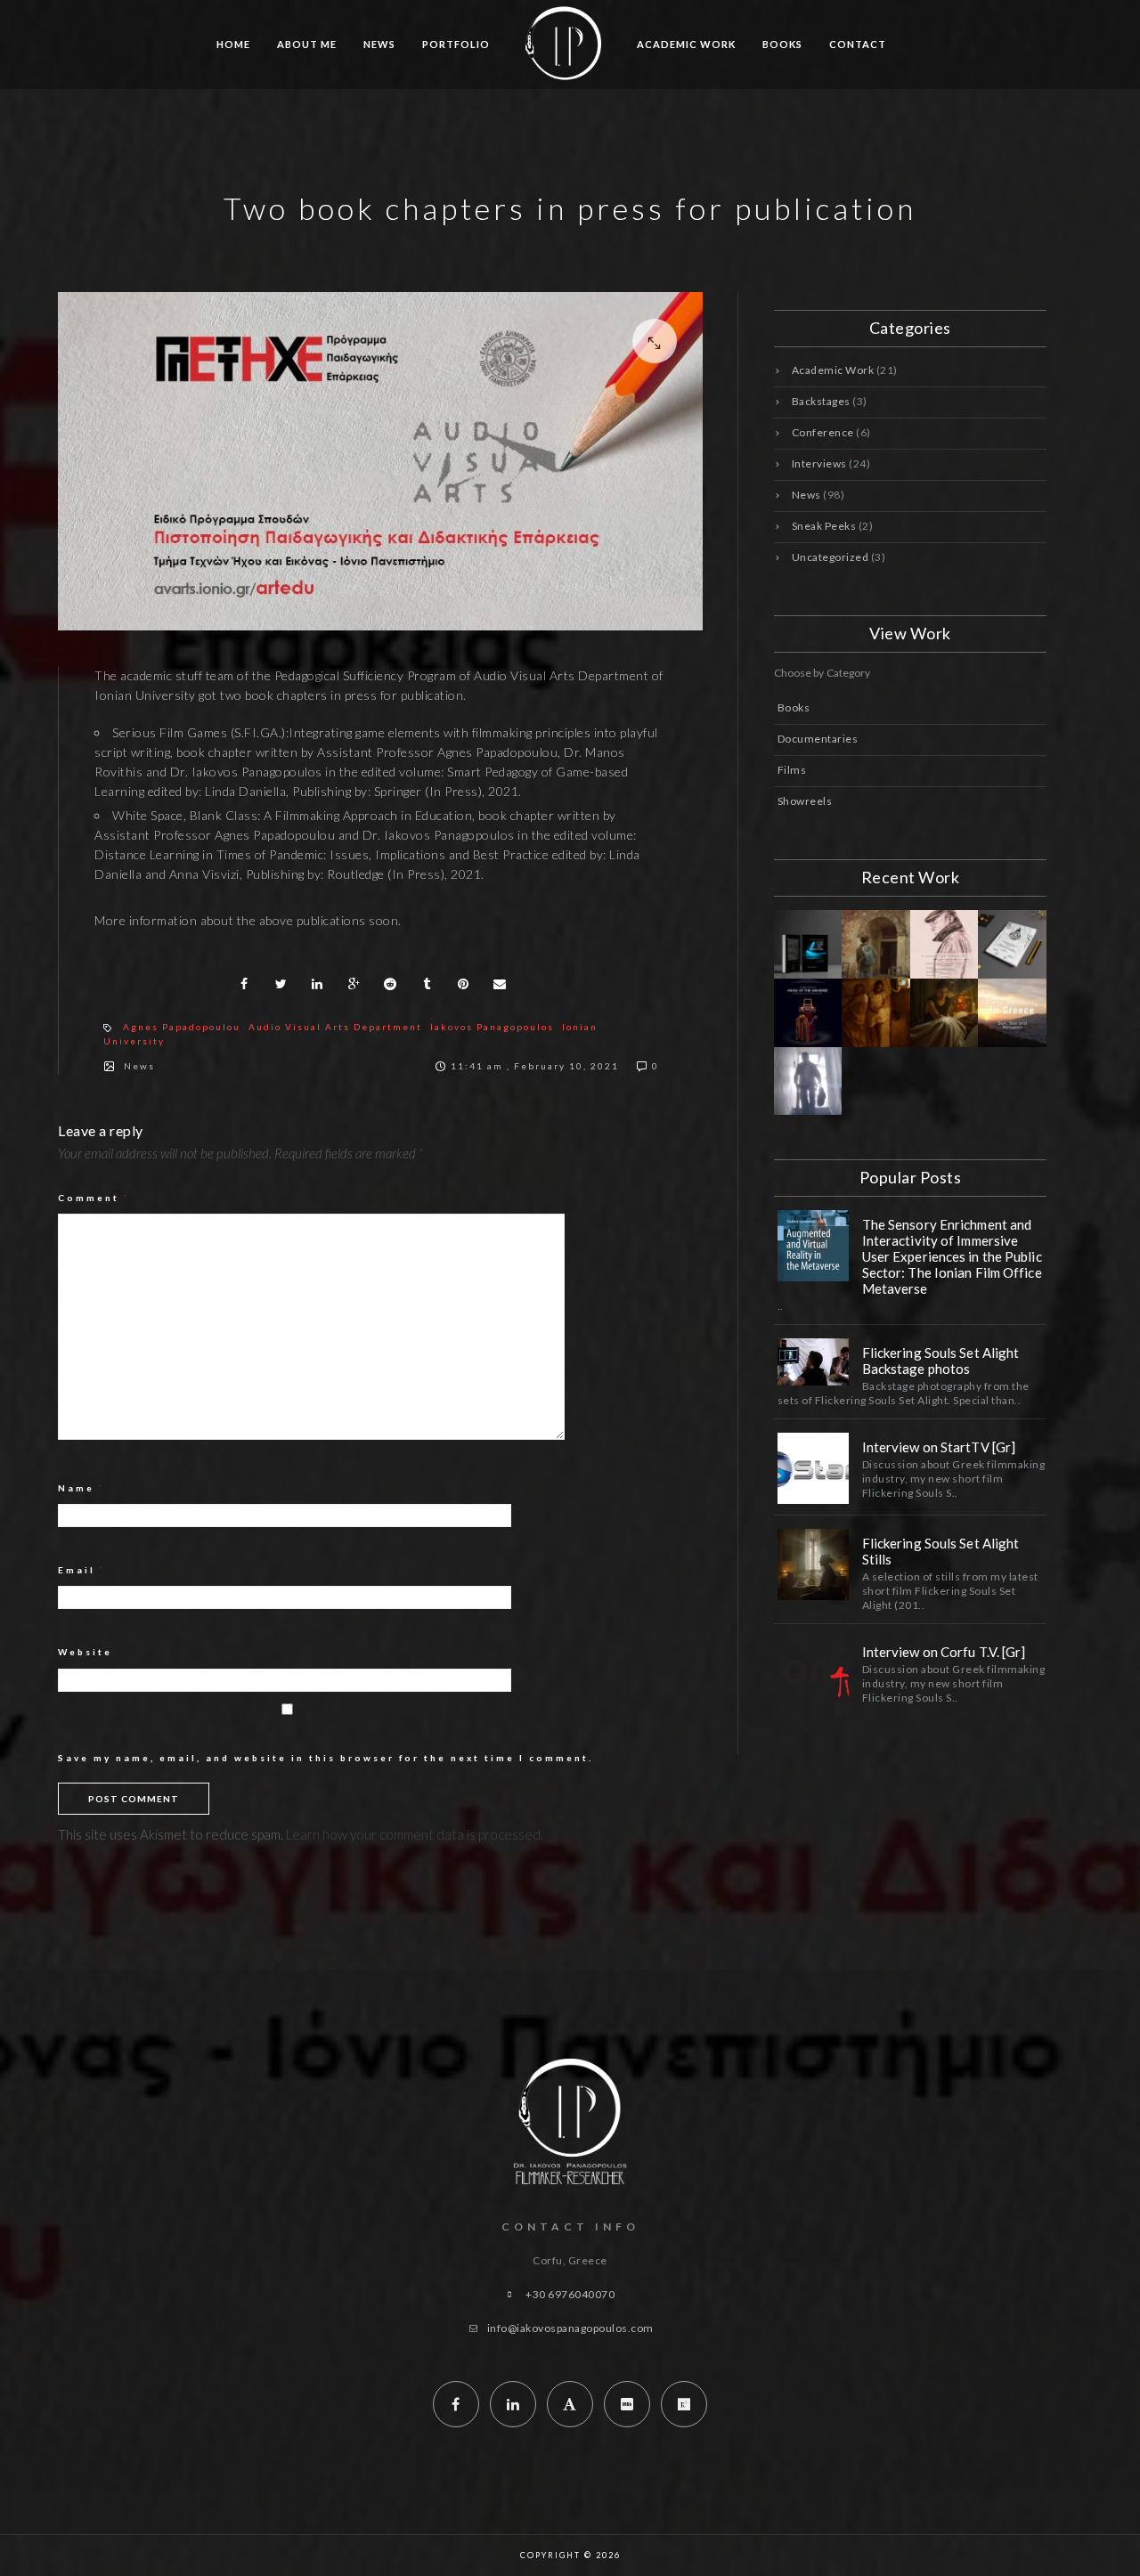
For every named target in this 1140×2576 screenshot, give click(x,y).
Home (233, 44)
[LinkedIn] (513, 2404)
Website (85, 1652)
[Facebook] (456, 2404)
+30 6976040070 (570, 2294)
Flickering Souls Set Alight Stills (941, 1551)
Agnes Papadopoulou (182, 1027)
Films (792, 770)
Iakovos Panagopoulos (492, 1027)
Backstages (821, 401)
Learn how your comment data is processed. (415, 1834)
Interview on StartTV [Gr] (939, 1447)
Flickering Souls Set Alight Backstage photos (941, 1361)
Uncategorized (831, 557)
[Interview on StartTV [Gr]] (813, 1468)
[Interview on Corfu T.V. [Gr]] (813, 1673)
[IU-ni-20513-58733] (381, 461)
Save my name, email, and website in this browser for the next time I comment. (326, 1758)
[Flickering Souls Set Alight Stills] (813, 1564)
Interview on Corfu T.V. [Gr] (944, 1652)
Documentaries (818, 739)
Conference (823, 432)
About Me (307, 44)
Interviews (819, 463)
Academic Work (686, 44)
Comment (94, 1198)
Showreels (805, 801)
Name (81, 1488)
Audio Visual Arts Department (335, 1027)
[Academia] (570, 2404)
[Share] (244, 984)
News (379, 44)
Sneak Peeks (824, 526)
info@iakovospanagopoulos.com (570, 2328)
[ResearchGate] (684, 2404)
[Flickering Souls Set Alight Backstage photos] (813, 1362)
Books (782, 44)
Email (82, 1570)
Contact (858, 44)
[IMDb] (627, 2404)
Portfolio (456, 44)
